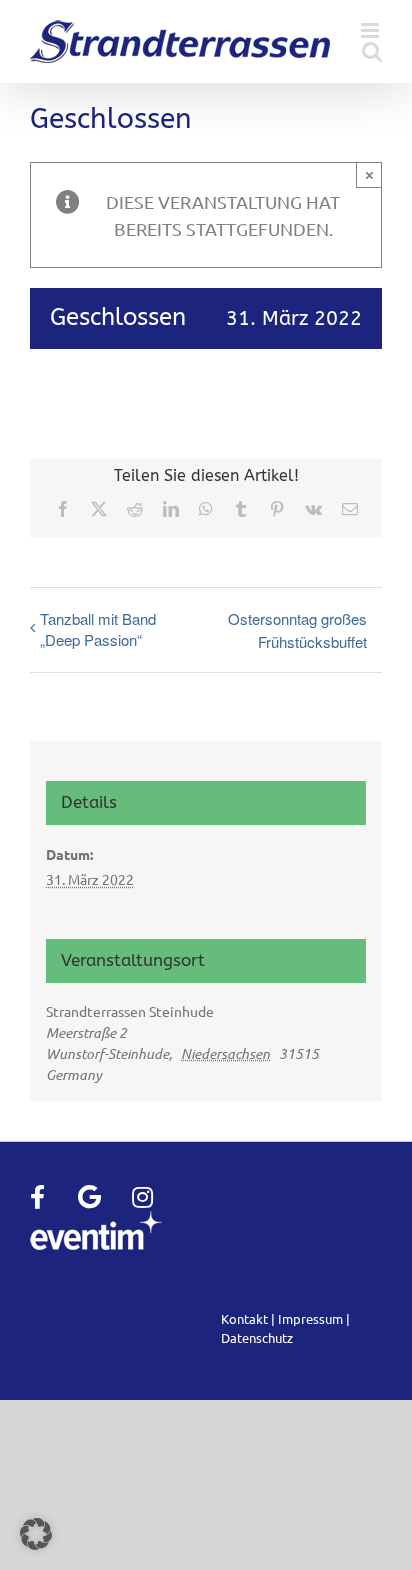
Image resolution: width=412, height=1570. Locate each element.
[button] (36, 1534)
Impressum (310, 1318)
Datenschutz (257, 1337)
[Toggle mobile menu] (371, 30)
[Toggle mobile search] (372, 51)
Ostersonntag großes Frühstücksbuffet (297, 630)
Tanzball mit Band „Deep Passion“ (98, 629)
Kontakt (244, 1318)
